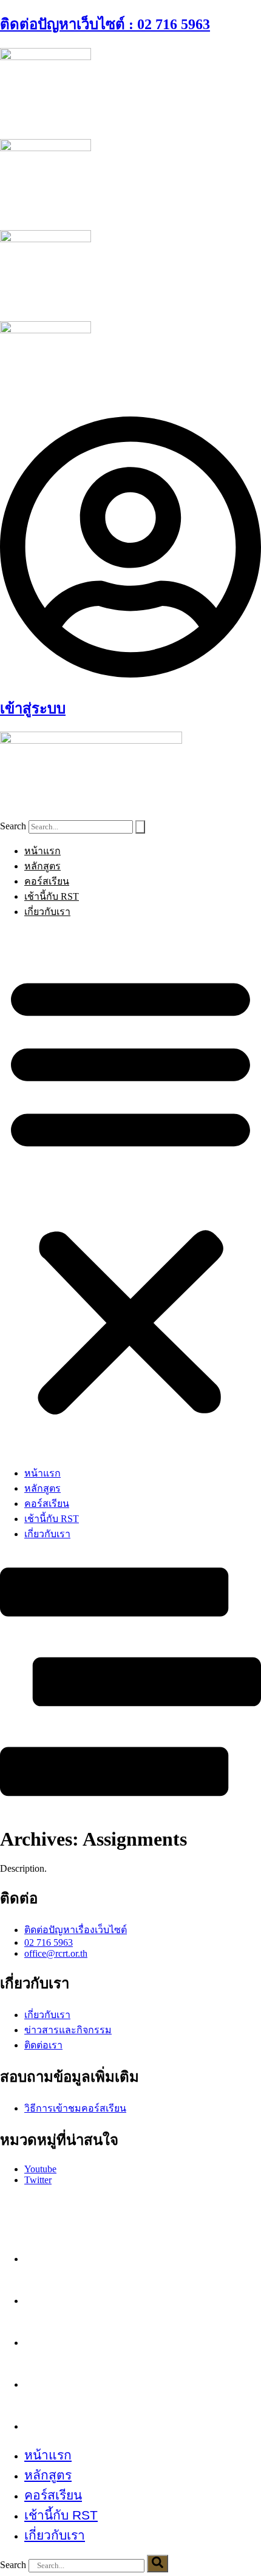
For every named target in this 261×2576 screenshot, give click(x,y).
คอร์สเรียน (47, 881)
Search (13, 826)
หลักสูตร (42, 866)
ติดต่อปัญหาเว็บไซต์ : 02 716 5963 (105, 24)
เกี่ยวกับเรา (47, 912)
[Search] (140, 827)
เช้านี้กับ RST (52, 896)
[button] (130, 1192)
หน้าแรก (42, 851)
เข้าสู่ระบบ (33, 709)
